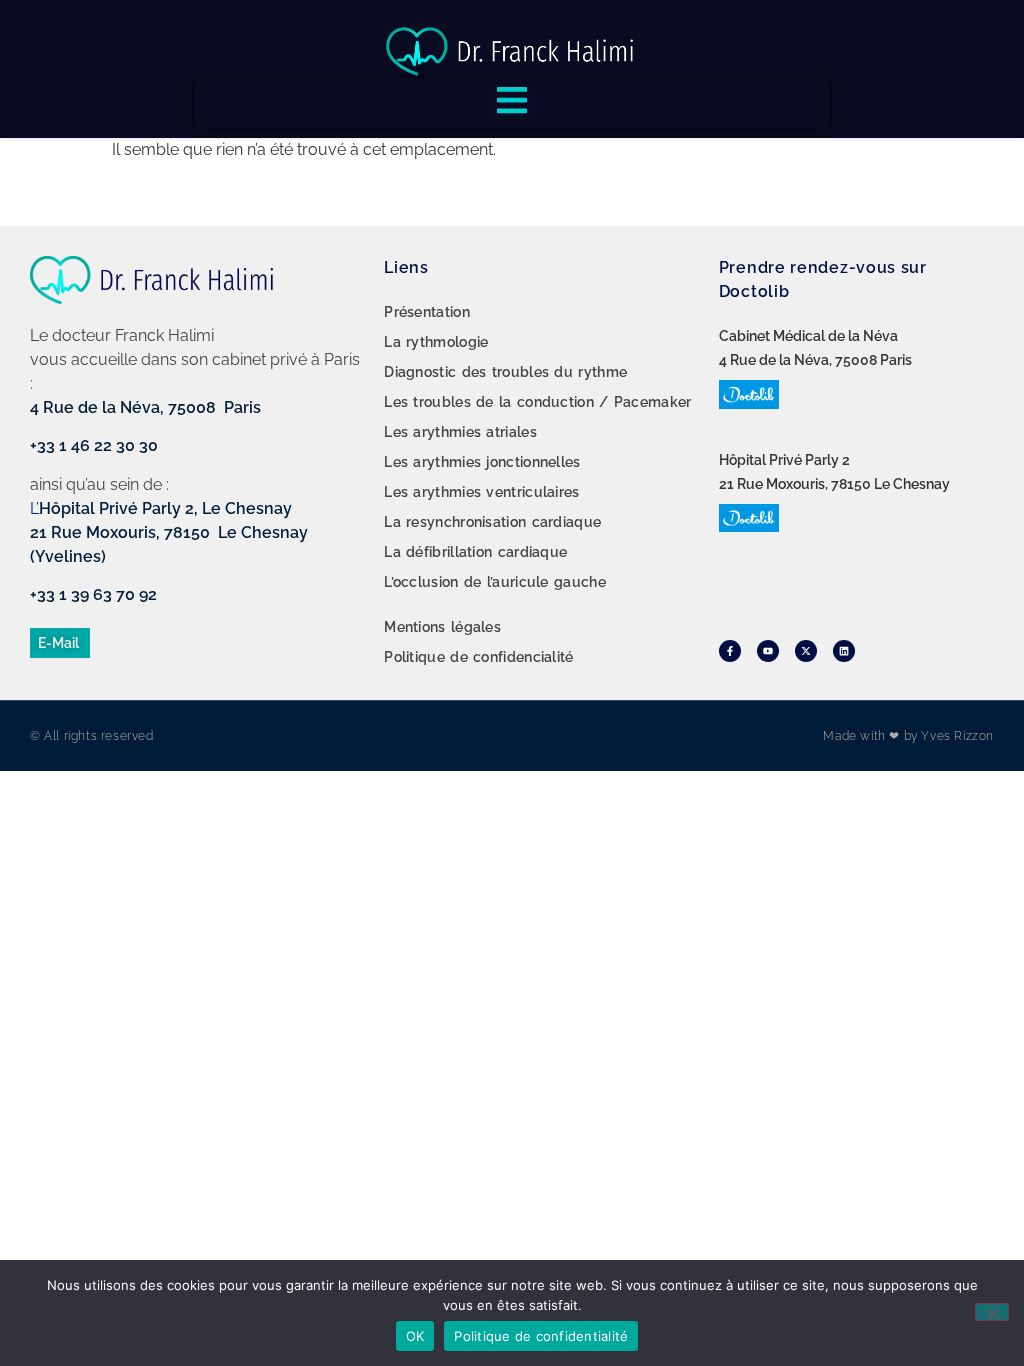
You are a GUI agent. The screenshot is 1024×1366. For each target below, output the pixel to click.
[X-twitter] (806, 651)
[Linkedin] (844, 651)
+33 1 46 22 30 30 (94, 445)
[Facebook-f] (730, 651)
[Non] (992, 1312)
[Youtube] (768, 651)
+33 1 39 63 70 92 (93, 594)
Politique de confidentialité (541, 1336)
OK (415, 1336)
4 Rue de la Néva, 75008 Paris (145, 407)
